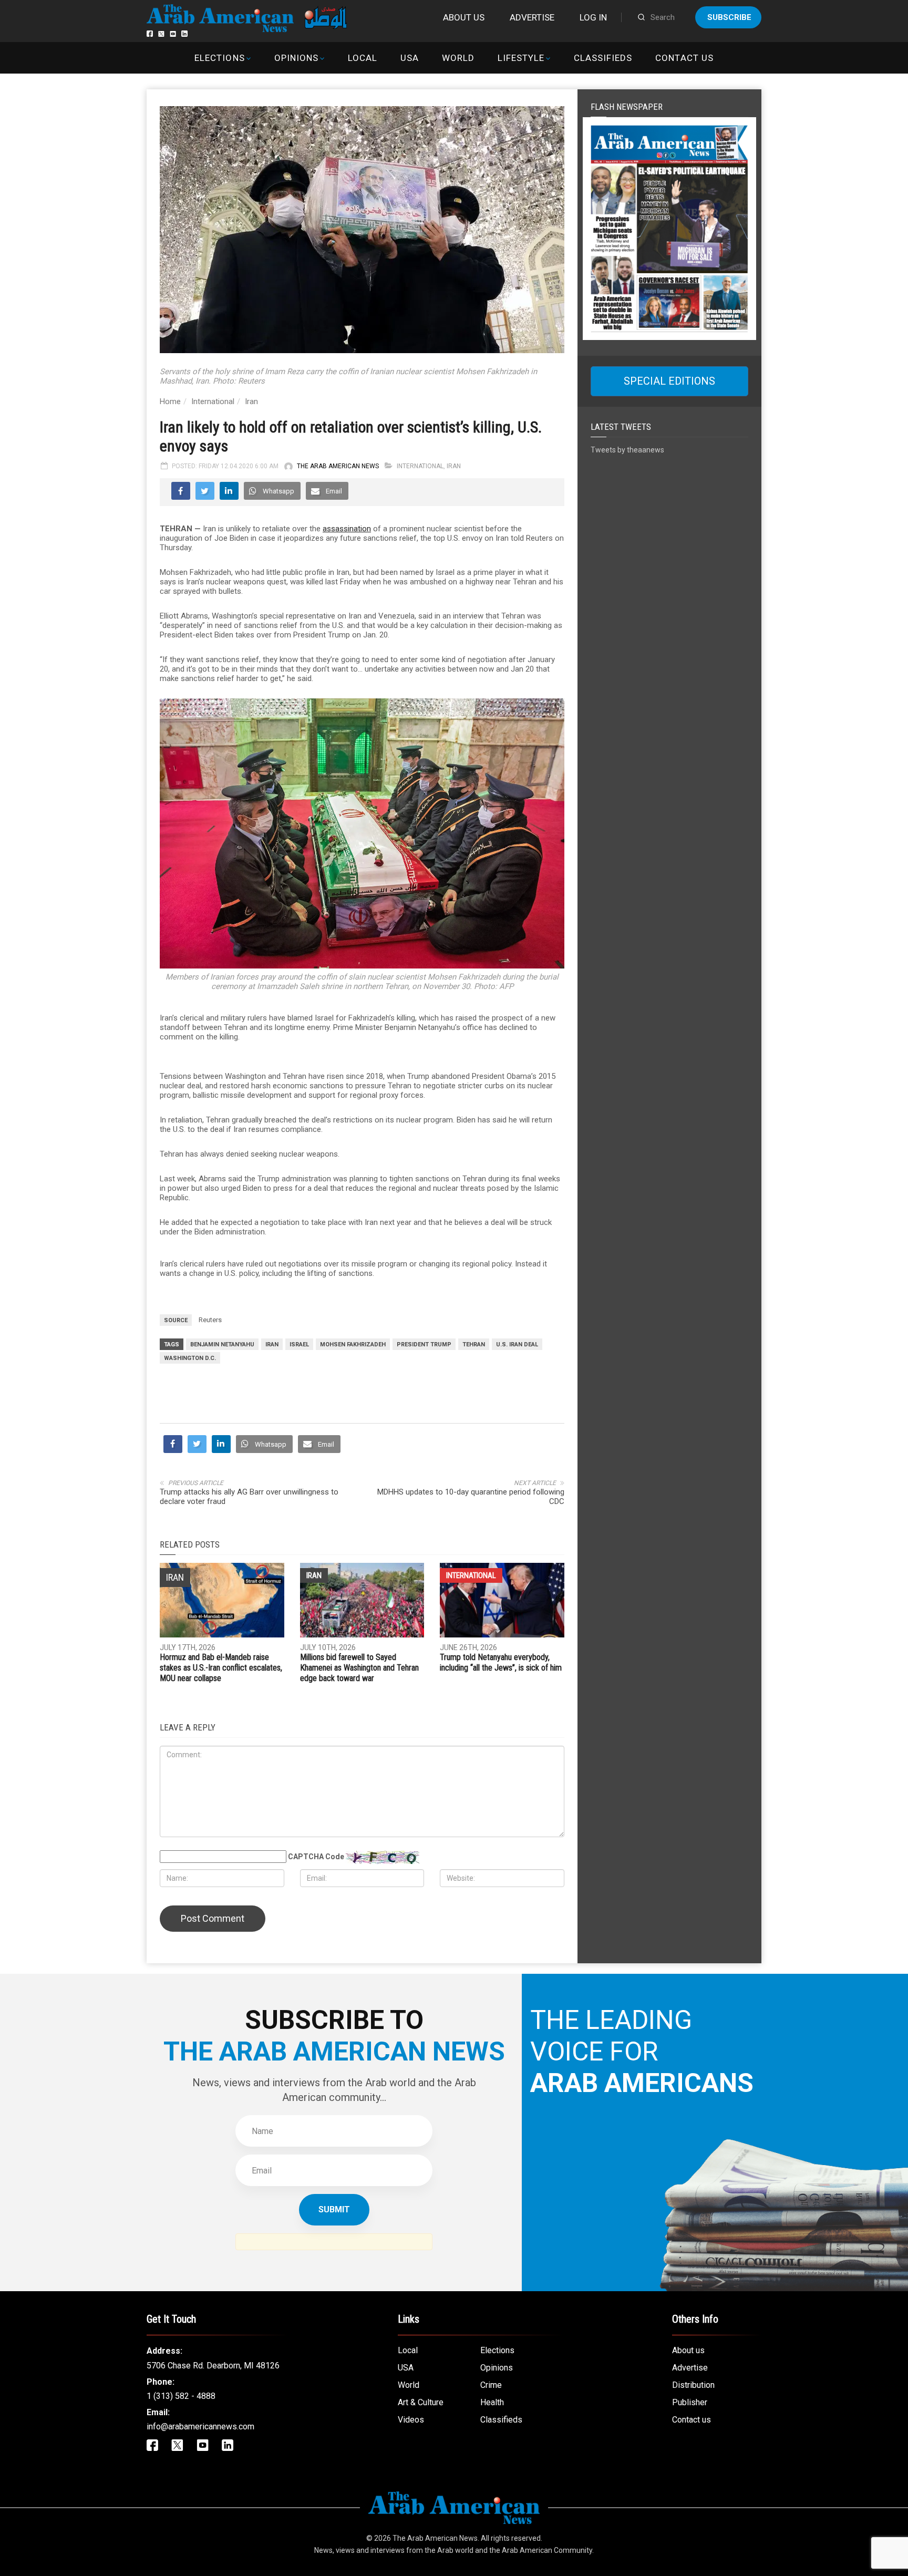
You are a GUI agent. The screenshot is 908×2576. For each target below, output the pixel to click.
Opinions (296, 58)
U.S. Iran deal (517, 1344)
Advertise (532, 17)
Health (492, 2402)
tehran (474, 1344)
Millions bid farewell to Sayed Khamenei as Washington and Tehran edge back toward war (359, 1668)
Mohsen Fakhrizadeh (353, 1344)
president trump (424, 1344)
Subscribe (729, 17)
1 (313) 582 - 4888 (181, 2396)
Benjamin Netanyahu (222, 1344)
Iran (251, 401)
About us (464, 17)
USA (410, 58)
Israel (299, 1344)
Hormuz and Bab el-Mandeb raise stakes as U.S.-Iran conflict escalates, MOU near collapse (221, 1668)
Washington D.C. (190, 1358)
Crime (491, 2385)
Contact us (684, 58)
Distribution (693, 2385)
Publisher (690, 2402)
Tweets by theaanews (627, 450)
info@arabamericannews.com (200, 2426)
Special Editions (669, 381)
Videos (411, 2420)
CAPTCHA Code (316, 1857)
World (458, 58)
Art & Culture (421, 2402)
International (213, 401)
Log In (593, 17)
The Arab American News (338, 466)
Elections (219, 58)
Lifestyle (521, 58)
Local (363, 58)
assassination (347, 529)
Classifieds (603, 58)
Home (170, 401)
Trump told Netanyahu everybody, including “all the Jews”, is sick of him (501, 1662)
